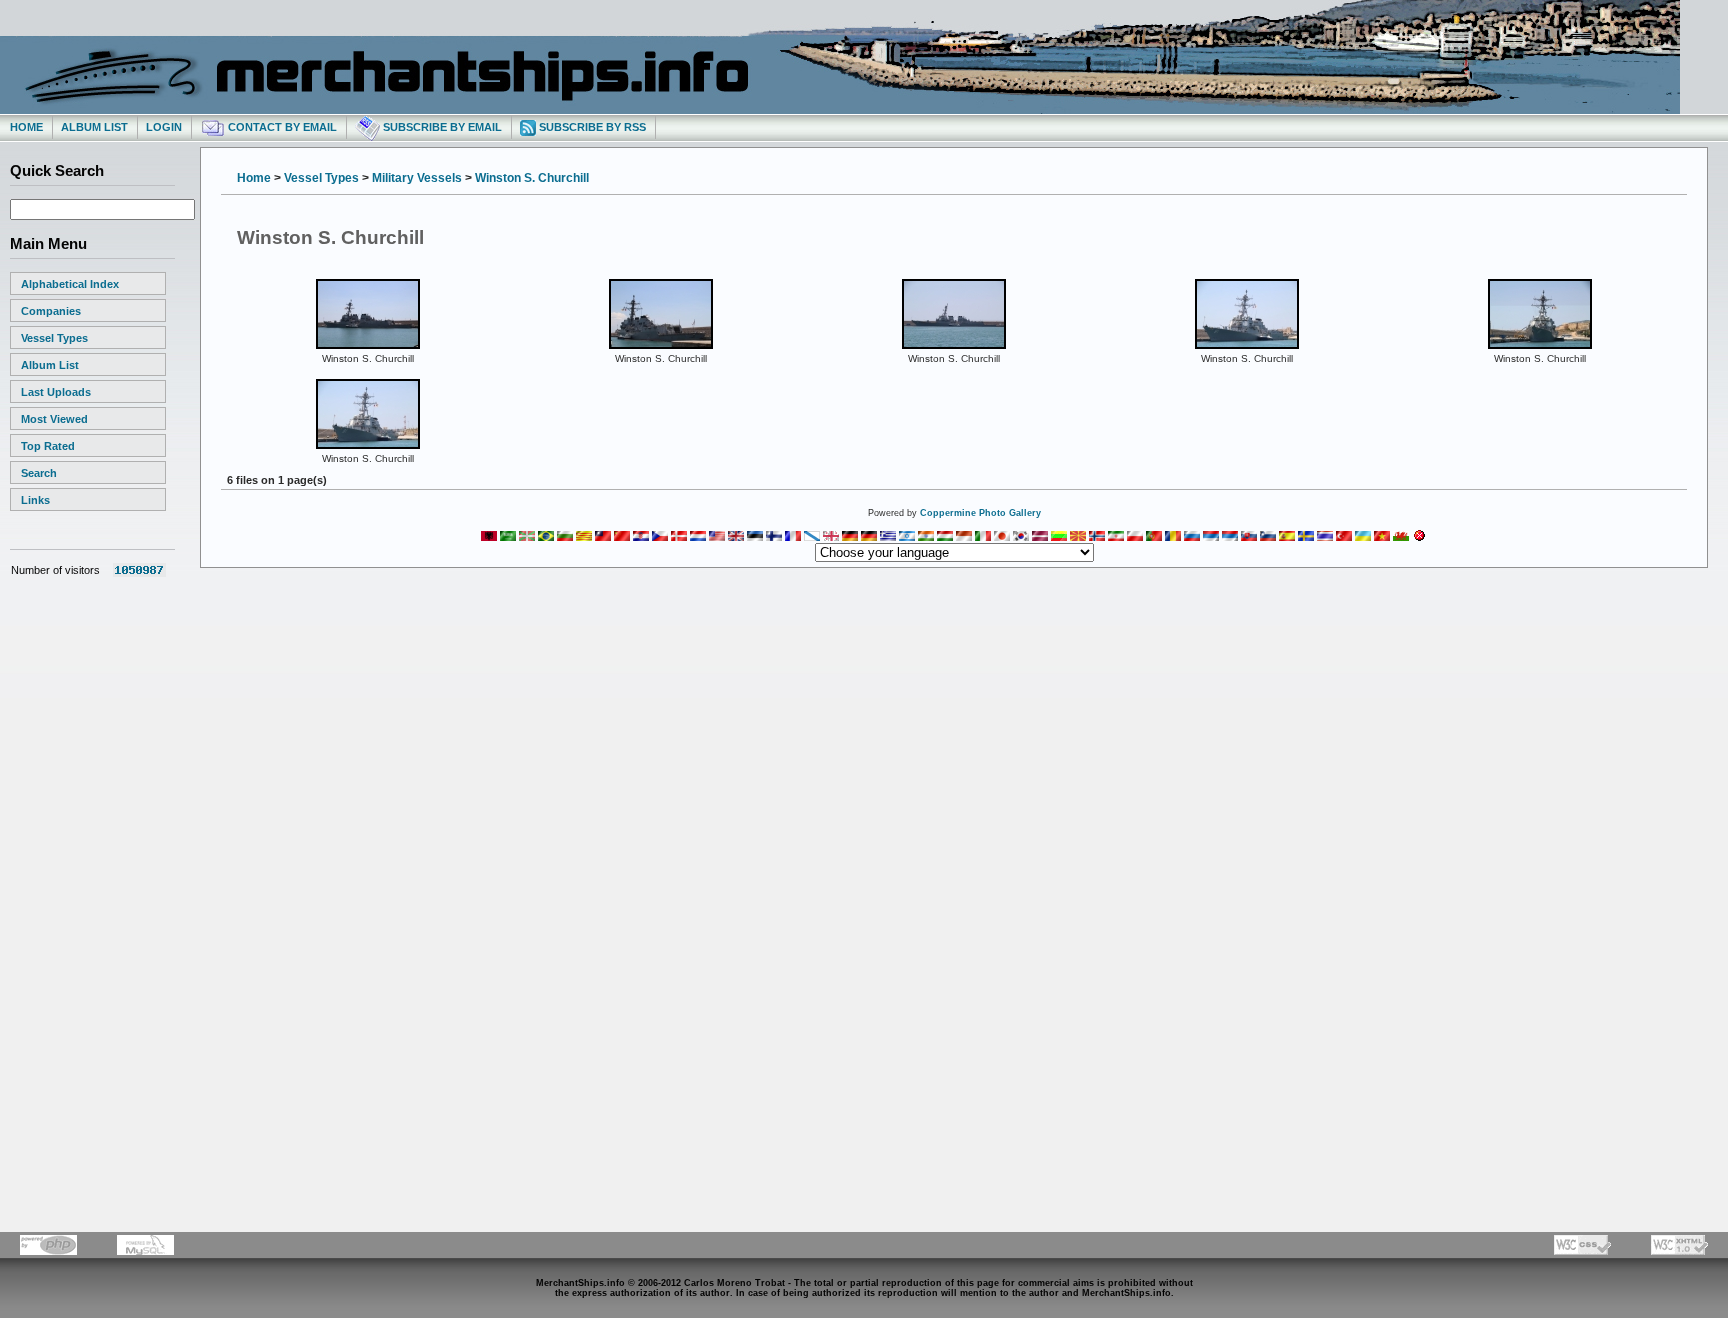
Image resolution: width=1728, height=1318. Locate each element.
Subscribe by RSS (591, 127)
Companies (51, 311)
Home (26, 127)
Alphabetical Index (70, 284)
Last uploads (56, 392)
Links (35, 500)
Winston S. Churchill (532, 178)
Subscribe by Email (441, 127)
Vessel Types (54, 338)
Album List (94, 127)
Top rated (48, 446)
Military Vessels (417, 178)
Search (39, 473)
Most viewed (54, 419)
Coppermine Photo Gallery (980, 513)
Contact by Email (281, 127)
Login (164, 127)
